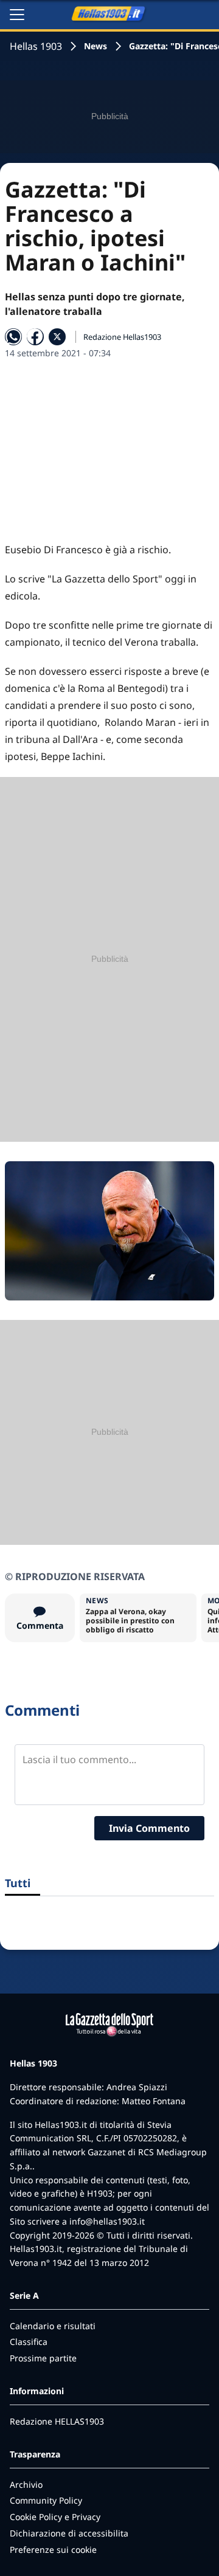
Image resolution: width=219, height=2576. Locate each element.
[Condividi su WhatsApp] (13, 337)
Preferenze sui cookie (53, 2550)
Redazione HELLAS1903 (57, 2421)
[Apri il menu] (17, 15)
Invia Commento (149, 1828)
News (96, 46)
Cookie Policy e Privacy (55, 2517)
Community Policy (46, 2500)
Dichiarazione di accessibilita (69, 2533)
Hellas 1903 (36, 46)
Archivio (26, 2484)
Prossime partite (43, 2358)
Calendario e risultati (53, 2326)
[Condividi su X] (57, 337)
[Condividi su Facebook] (35, 337)
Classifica (29, 2342)
